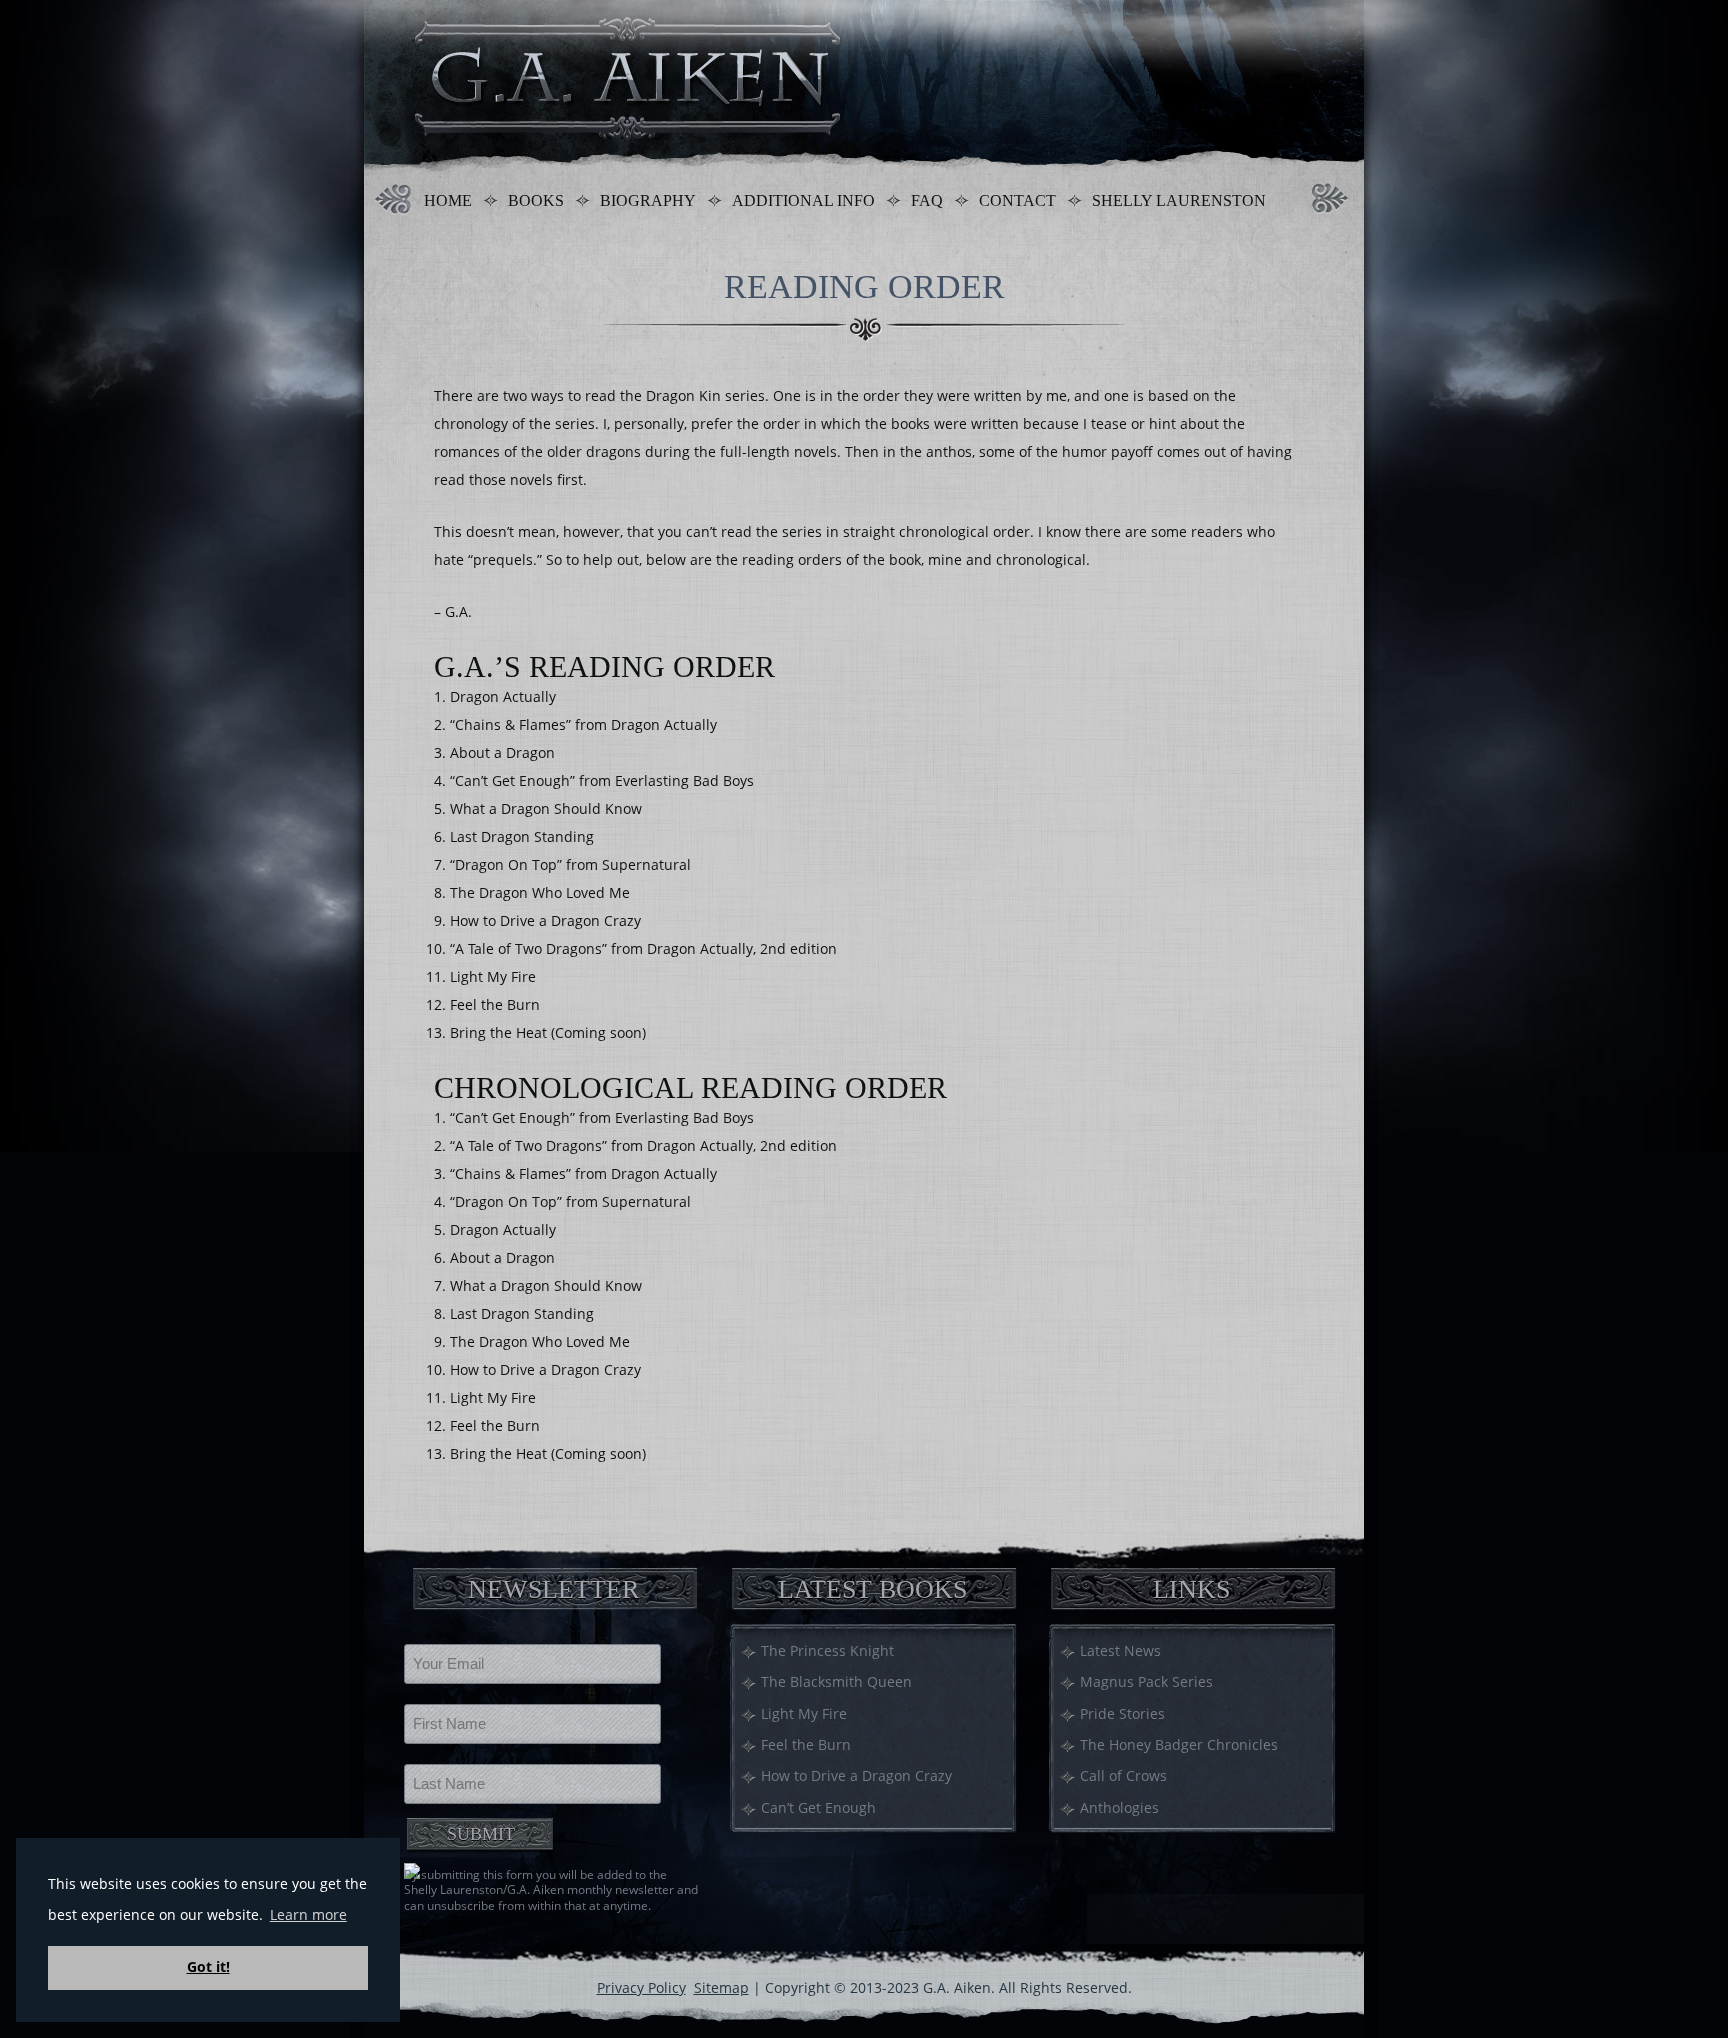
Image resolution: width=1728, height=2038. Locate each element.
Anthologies (1119, 1807)
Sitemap (721, 1987)
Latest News (1120, 1650)
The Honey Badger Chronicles (1179, 1744)
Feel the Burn (806, 1744)
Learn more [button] (308, 1914)
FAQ (927, 200)
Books (536, 200)
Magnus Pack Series (1146, 1681)
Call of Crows (1123, 1775)
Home (448, 200)
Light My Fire (804, 1713)
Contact (1017, 200)
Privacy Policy (641, 1987)
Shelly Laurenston (1179, 200)
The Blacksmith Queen (836, 1681)
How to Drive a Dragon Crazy (856, 1775)
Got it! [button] (208, 1966)
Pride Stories (1122, 1713)
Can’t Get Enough (818, 1807)
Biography (648, 200)
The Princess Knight (827, 1650)
